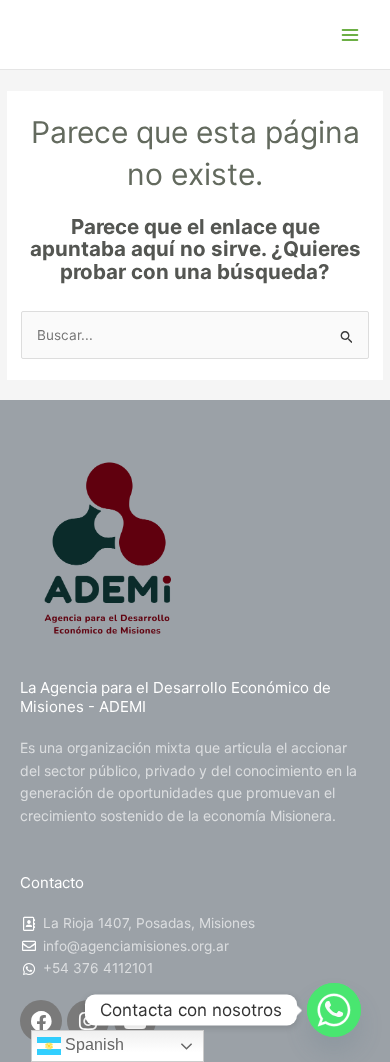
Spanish (92, 1044)
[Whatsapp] (334, 1010)
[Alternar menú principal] (350, 34)
